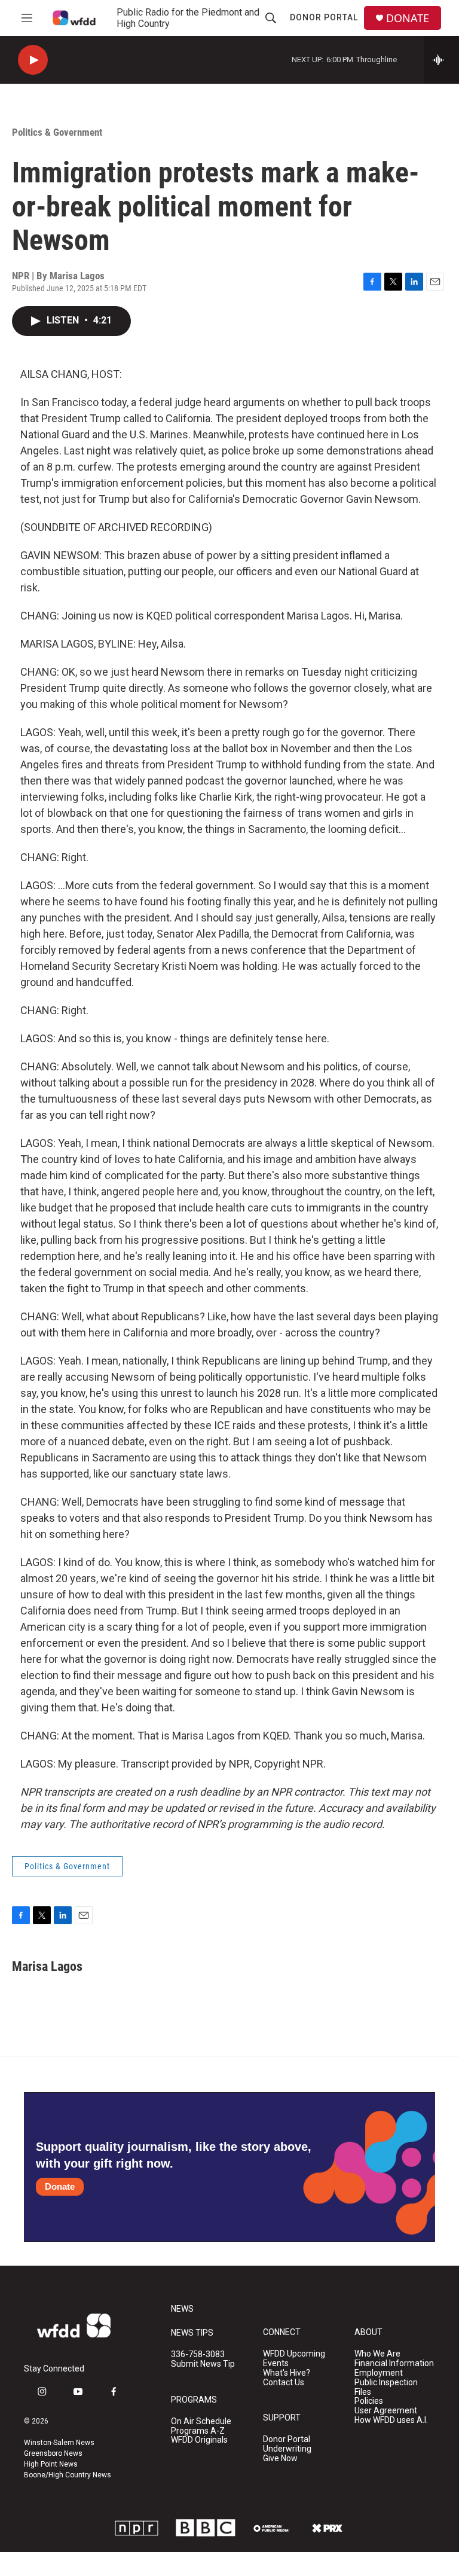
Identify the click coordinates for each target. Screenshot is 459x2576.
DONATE (408, 18)
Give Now (280, 2459)
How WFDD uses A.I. (391, 2420)
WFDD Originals (199, 2440)
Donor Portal (324, 17)
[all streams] (441, 60)
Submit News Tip (203, 2364)
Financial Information (394, 2363)
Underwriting (287, 2449)
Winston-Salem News (59, 2443)
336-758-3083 (198, 2354)
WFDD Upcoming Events (294, 2359)
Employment (379, 2373)
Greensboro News (53, 2453)
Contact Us (284, 2383)
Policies (369, 2401)
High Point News (51, 2464)
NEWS (182, 2309)
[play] (33, 60)
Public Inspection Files (386, 2387)
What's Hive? (287, 2373)
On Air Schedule (201, 2421)
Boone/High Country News (68, 2475)
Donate (60, 2186)
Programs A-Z (198, 2431)
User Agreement (386, 2411)
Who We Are (377, 2354)
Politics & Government (57, 132)
